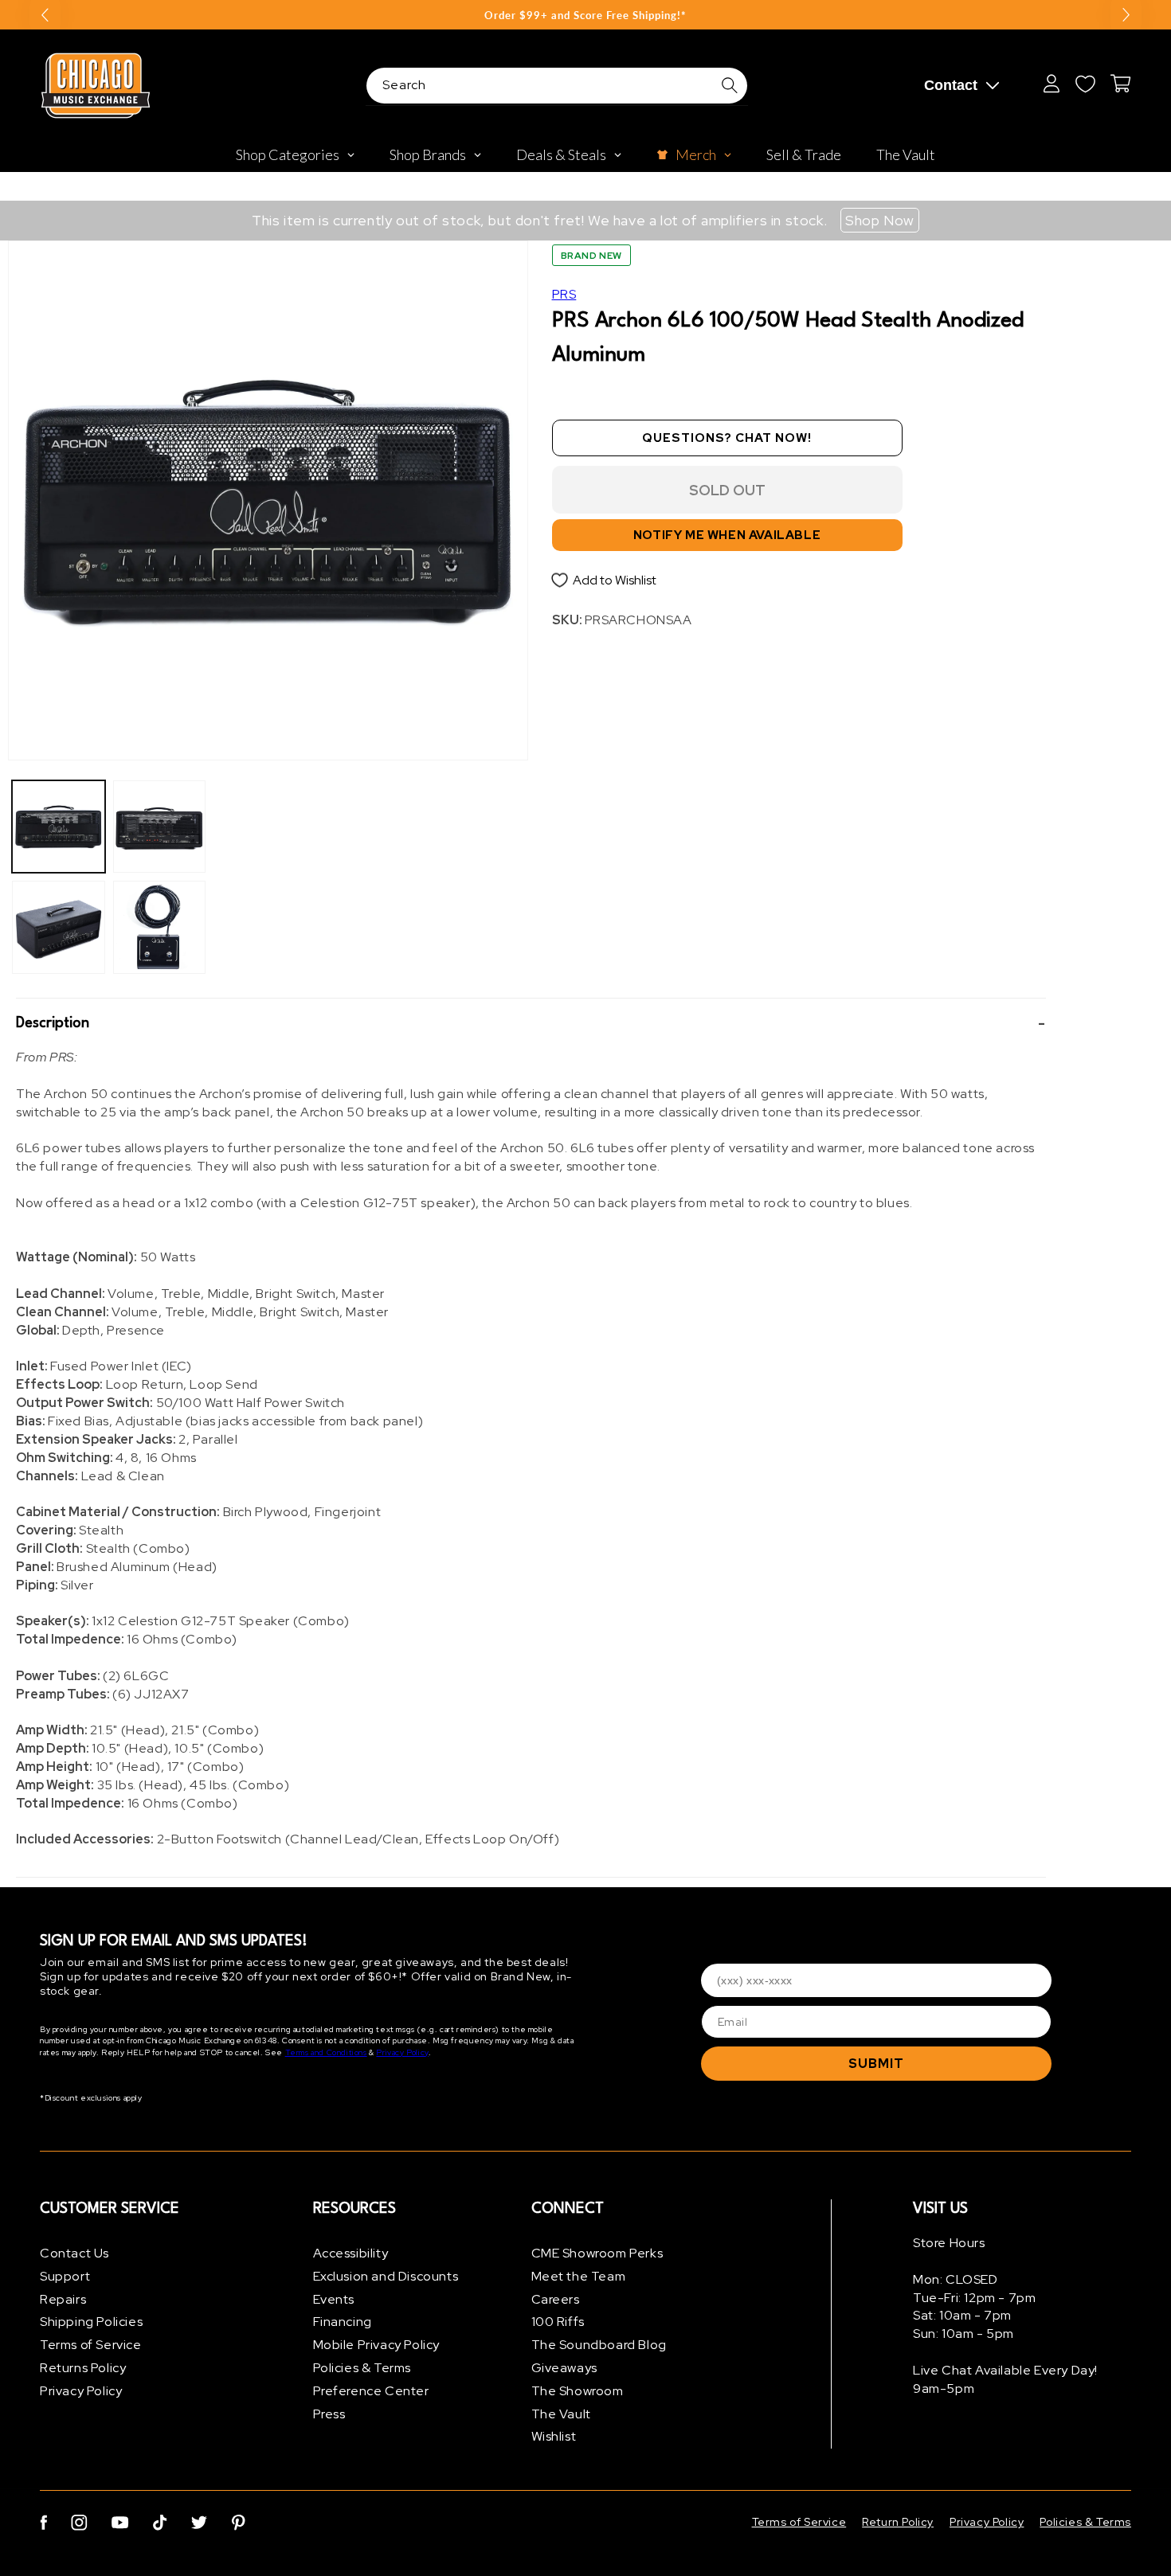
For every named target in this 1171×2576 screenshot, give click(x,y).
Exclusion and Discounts (386, 2276)
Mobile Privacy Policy (377, 2345)
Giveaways (564, 2368)
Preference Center (371, 2391)
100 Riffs (558, 2322)
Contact (951, 85)
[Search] (730, 85)
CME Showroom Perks (597, 2253)
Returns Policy (83, 2368)
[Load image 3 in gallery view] (160, 827)
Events (334, 2299)
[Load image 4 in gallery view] (160, 927)
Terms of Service (91, 2345)
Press (329, 2414)
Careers (556, 2299)
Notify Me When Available (727, 535)
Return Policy (898, 2522)
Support (65, 2276)
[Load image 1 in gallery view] (59, 827)
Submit (876, 2064)
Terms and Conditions (326, 2052)
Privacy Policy (402, 2052)
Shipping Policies (91, 2322)
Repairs (63, 2299)
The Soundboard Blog (599, 2345)
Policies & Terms (362, 2368)
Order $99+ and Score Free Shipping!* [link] (585, 15)
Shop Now (880, 220)
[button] (531, 1024)
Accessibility (351, 2253)
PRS (564, 294)
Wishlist (554, 2436)
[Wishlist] (1085, 84)
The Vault (561, 2414)
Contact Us (74, 2253)
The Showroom (578, 2391)
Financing (343, 2322)
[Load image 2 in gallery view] (59, 927)
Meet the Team (579, 2276)
